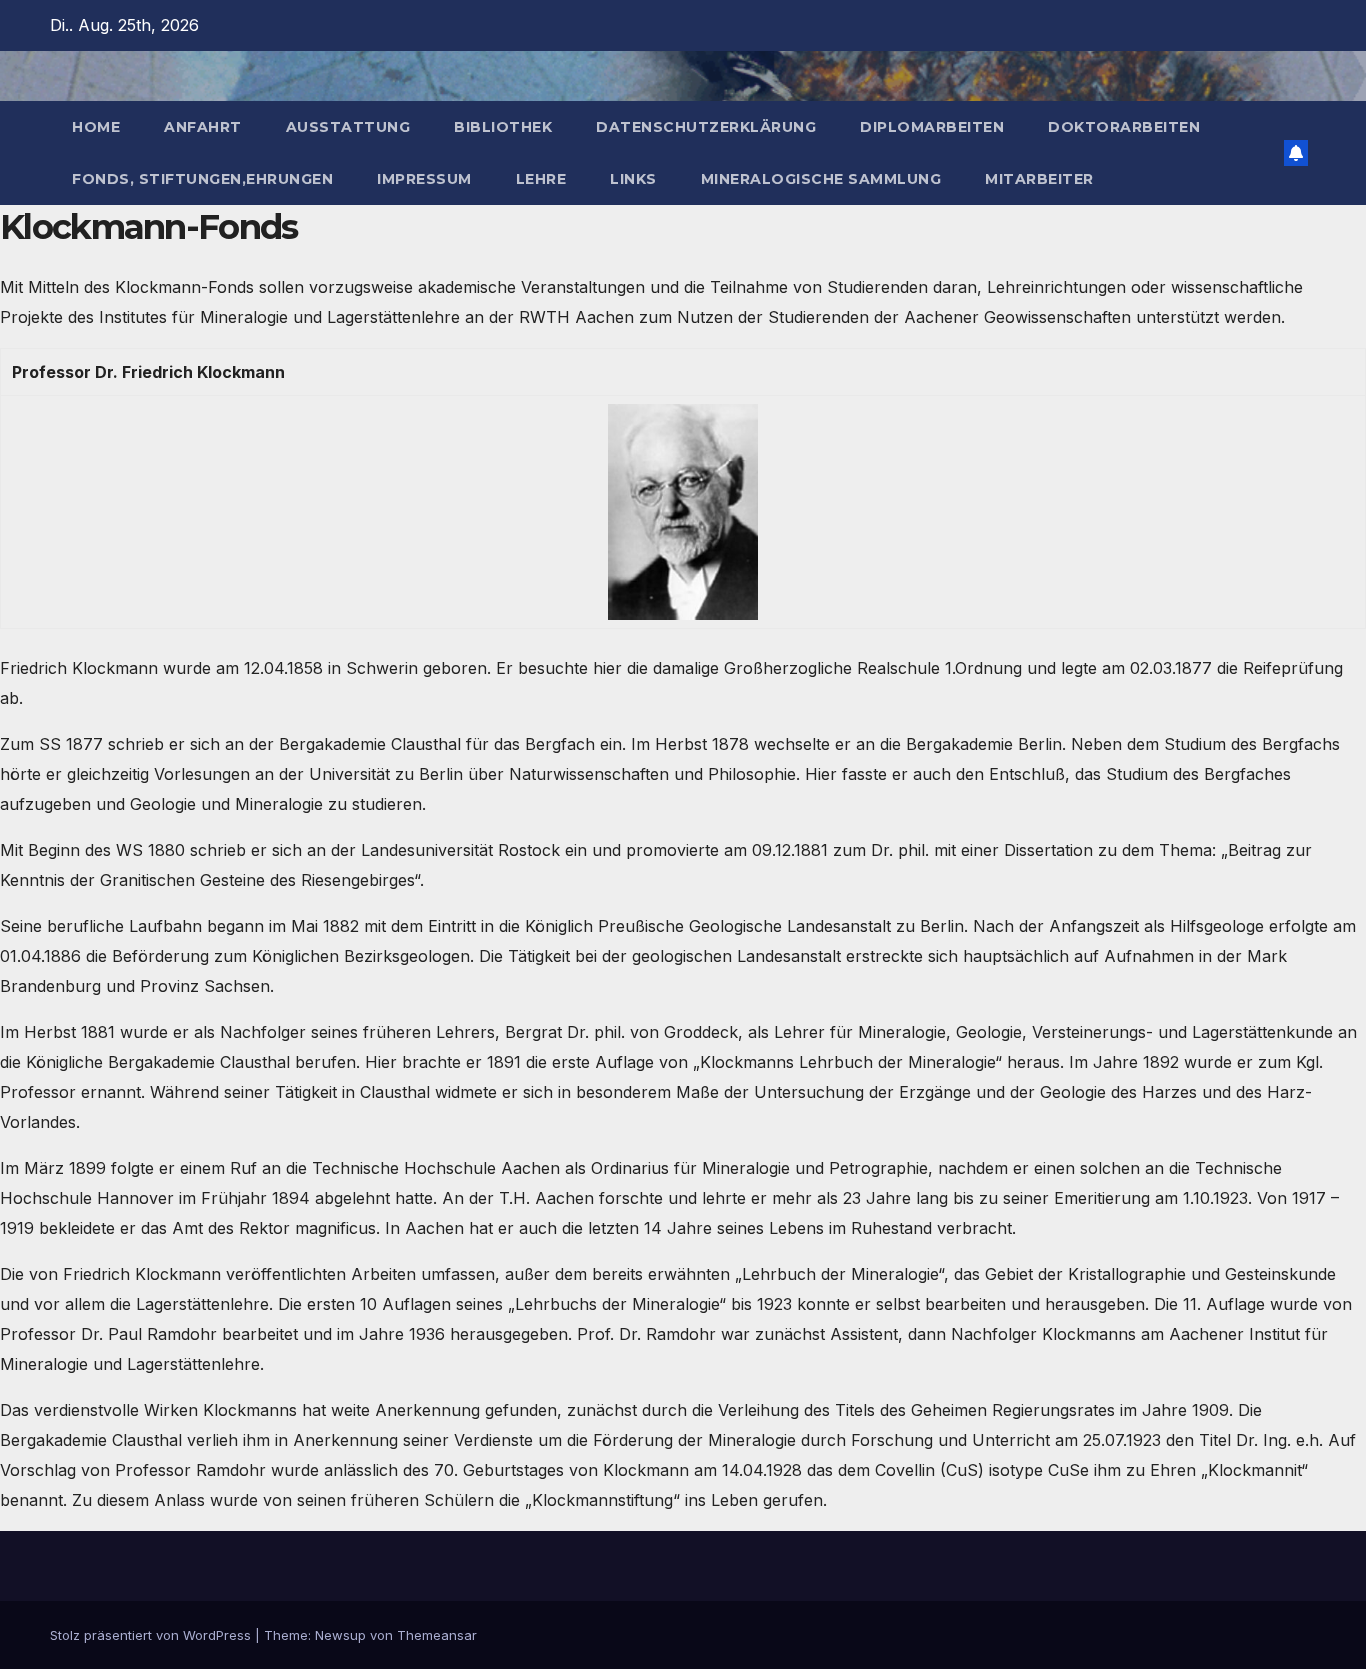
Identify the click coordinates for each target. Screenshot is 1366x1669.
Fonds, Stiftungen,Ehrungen (202, 179)
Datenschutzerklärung (706, 127)
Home (96, 127)
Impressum (424, 179)
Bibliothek (503, 127)
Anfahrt (203, 127)
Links (633, 179)
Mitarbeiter (1039, 179)
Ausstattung (348, 127)
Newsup (340, 1635)
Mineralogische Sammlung (821, 179)
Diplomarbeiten (932, 127)
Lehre (541, 179)
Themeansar (437, 1635)
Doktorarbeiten (1124, 127)
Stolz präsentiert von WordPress (152, 1635)
